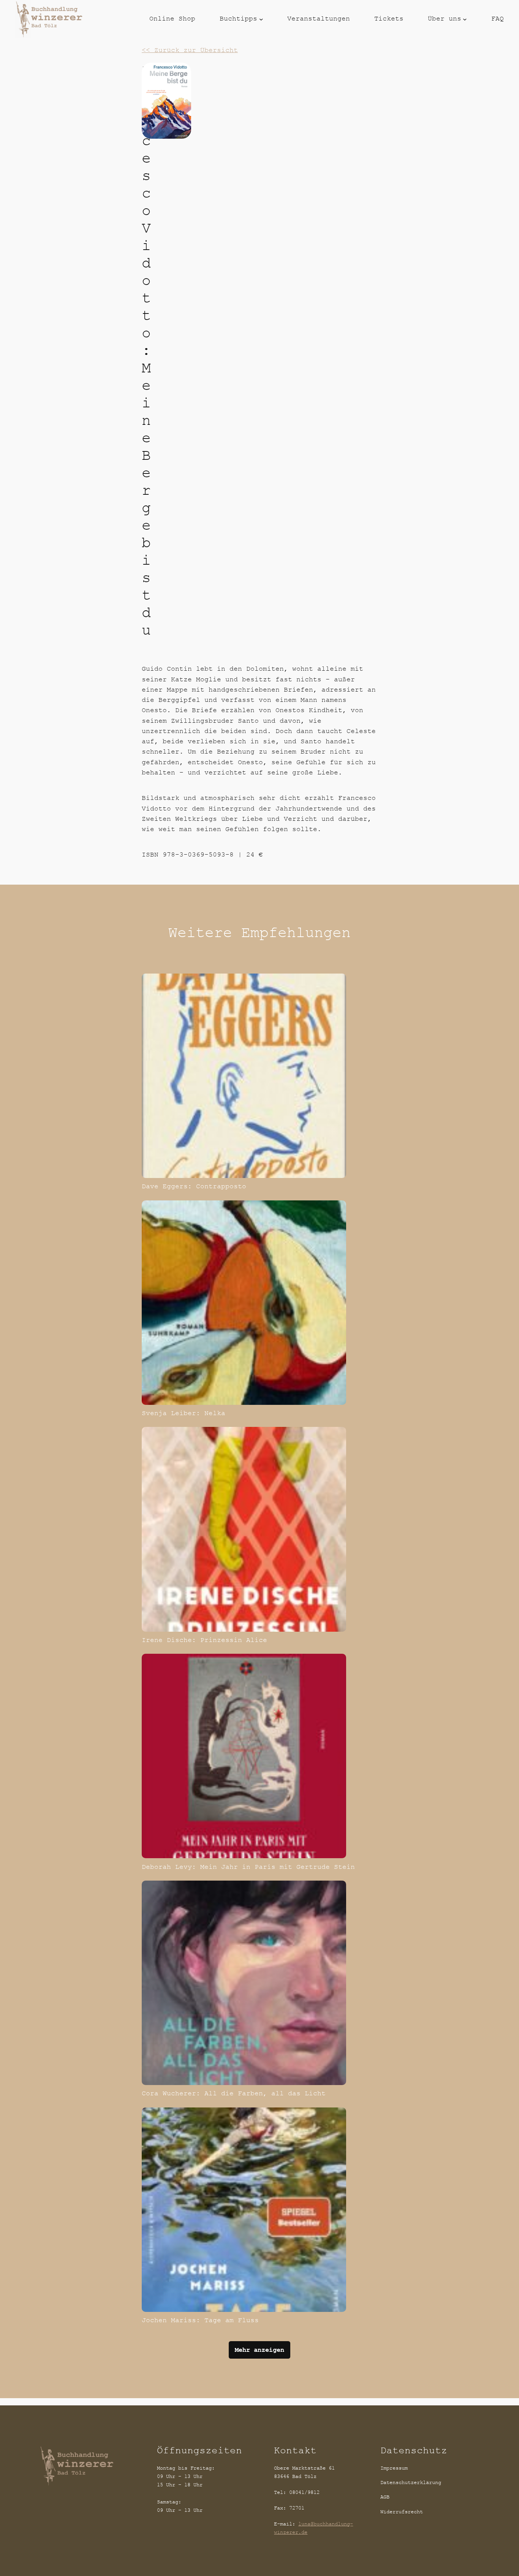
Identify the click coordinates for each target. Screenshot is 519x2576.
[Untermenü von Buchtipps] (261, 19)
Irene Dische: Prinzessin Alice (204, 1640)
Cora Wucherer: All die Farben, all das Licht (234, 2093)
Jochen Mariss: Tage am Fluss (200, 2320)
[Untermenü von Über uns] (465, 19)
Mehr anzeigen (259, 2350)
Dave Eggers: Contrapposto (194, 1186)
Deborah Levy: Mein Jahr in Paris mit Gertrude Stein (248, 1867)
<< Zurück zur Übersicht (190, 50)
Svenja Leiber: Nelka (184, 1413)
